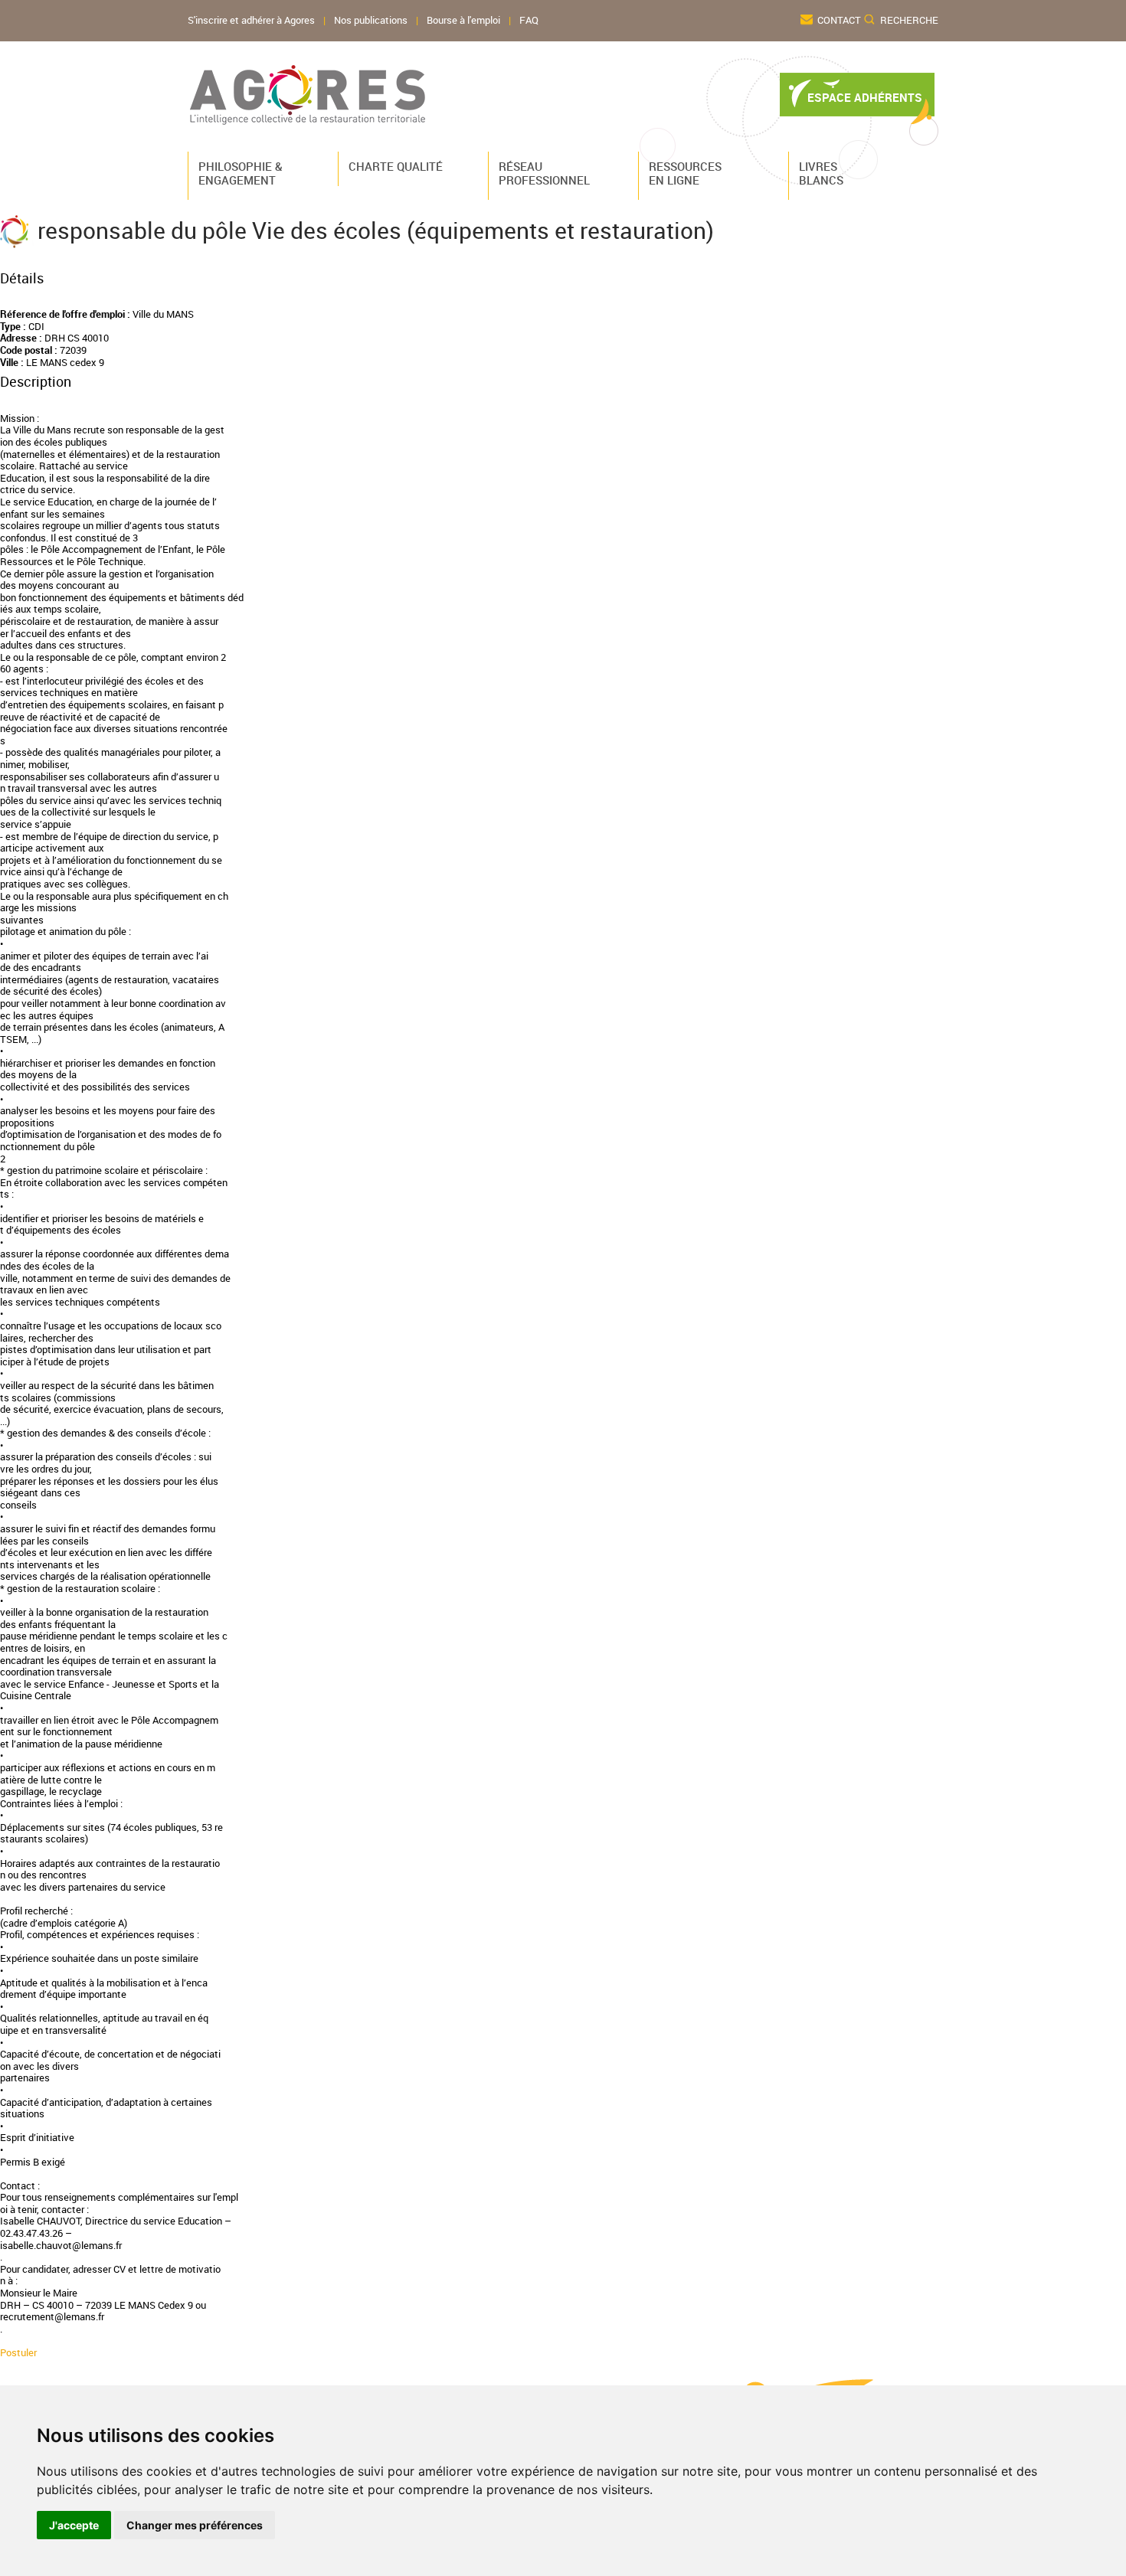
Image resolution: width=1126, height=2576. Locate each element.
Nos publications (371, 20)
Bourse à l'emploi (463, 20)
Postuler (18, 2353)
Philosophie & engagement (241, 173)
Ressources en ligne (685, 173)
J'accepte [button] (74, 2525)
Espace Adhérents (865, 98)
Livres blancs (821, 173)
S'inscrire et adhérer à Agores (251, 20)
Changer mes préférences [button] (195, 2525)
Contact (839, 20)
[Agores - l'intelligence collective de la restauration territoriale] (308, 95)
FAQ (529, 20)
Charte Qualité (391, 166)
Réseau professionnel (542, 173)
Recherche (909, 20)
